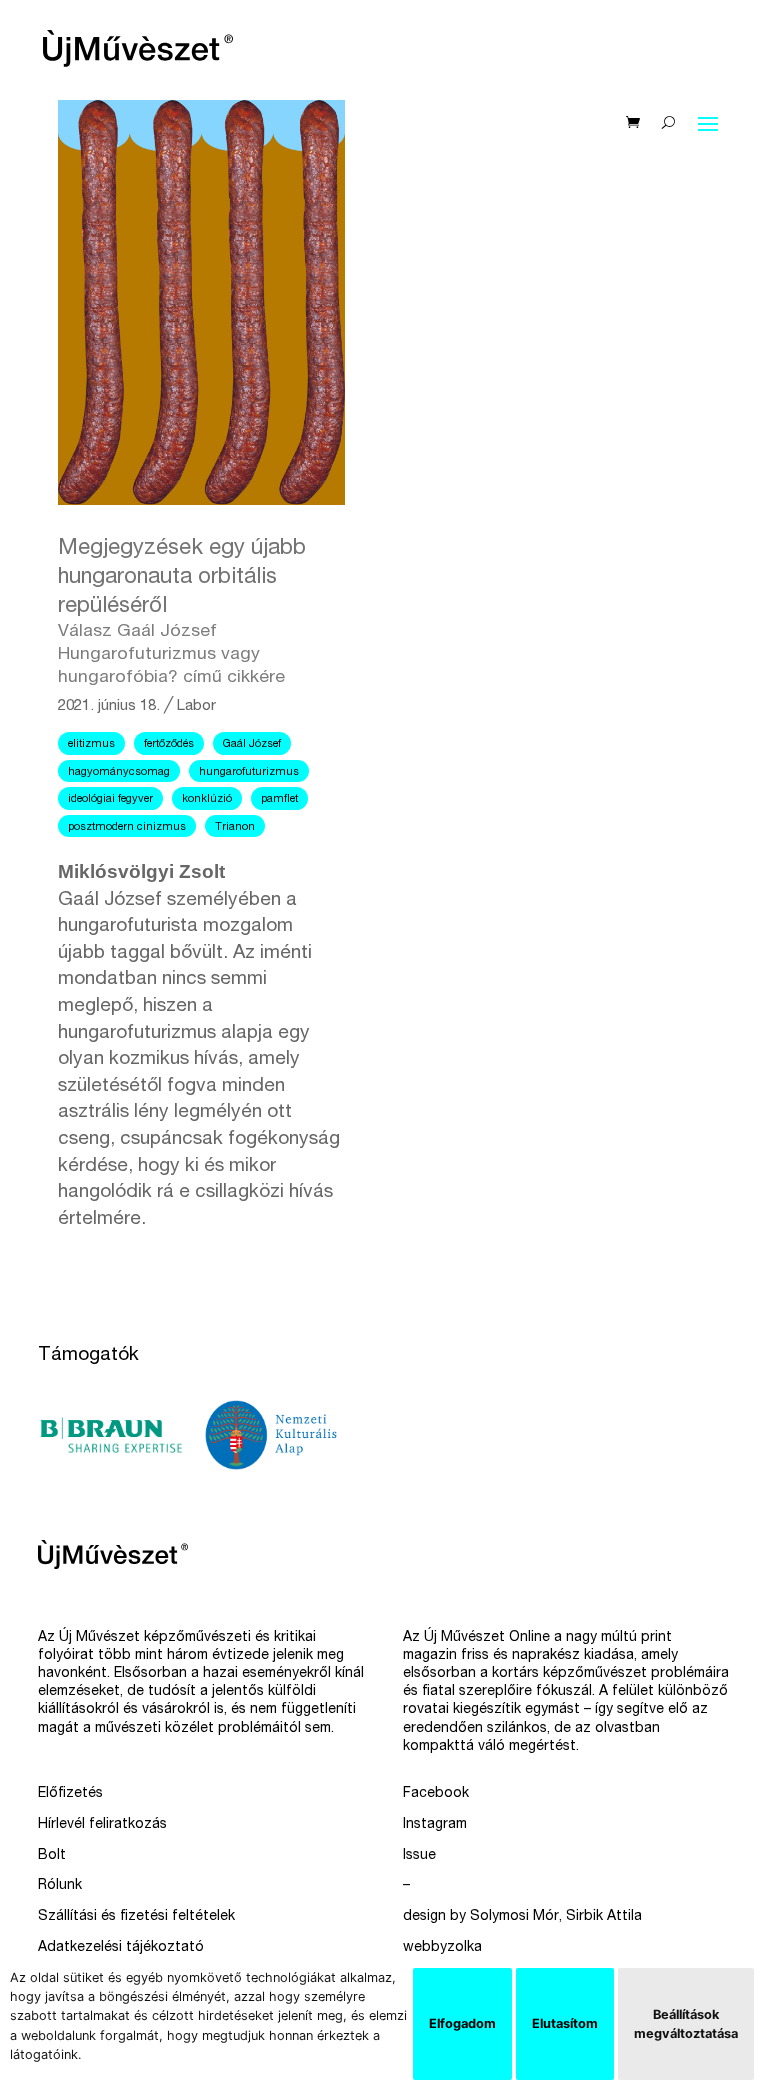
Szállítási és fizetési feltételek (136, 1917)
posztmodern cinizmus (127, 827)
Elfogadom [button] (462, 2023)
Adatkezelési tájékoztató (121, 1948)
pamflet (279, 799)
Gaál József (252, 744)
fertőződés (169, 744)
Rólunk (60, 1886)
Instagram (435, 1825)
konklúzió (207, 799)
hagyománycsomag (119, 772)
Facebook (436, 1794)
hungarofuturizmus (249, 772)
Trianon (235, 827)
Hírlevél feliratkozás (102, 1825)
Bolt (52, 1856)
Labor (196, 706)
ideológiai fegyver (110, 799)
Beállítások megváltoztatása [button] (686, 2024)
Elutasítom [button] (565, 2023)
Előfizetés (70, 1794)
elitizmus (91, 744)
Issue (419, 1856)
